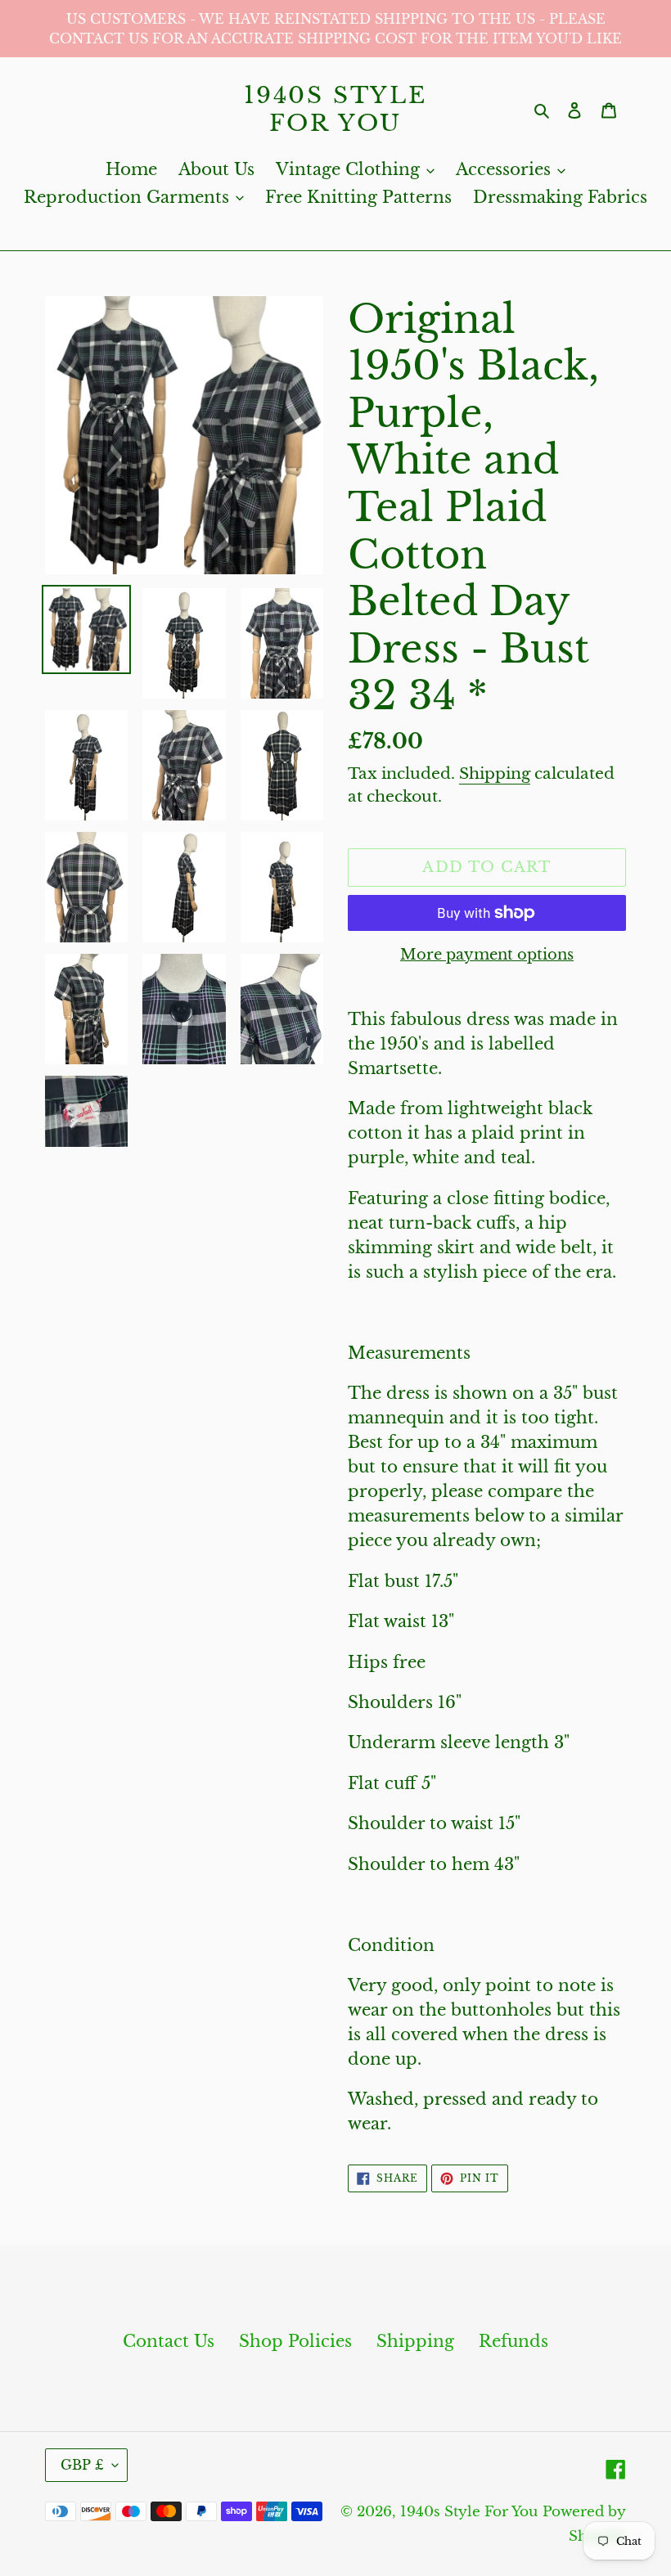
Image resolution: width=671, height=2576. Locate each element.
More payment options (487, 955)
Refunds (513, 2341)
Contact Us (169, 2341)
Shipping (495, 773)
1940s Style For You (335, 109)
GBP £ (82, 2465)
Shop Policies (295, 2341)
